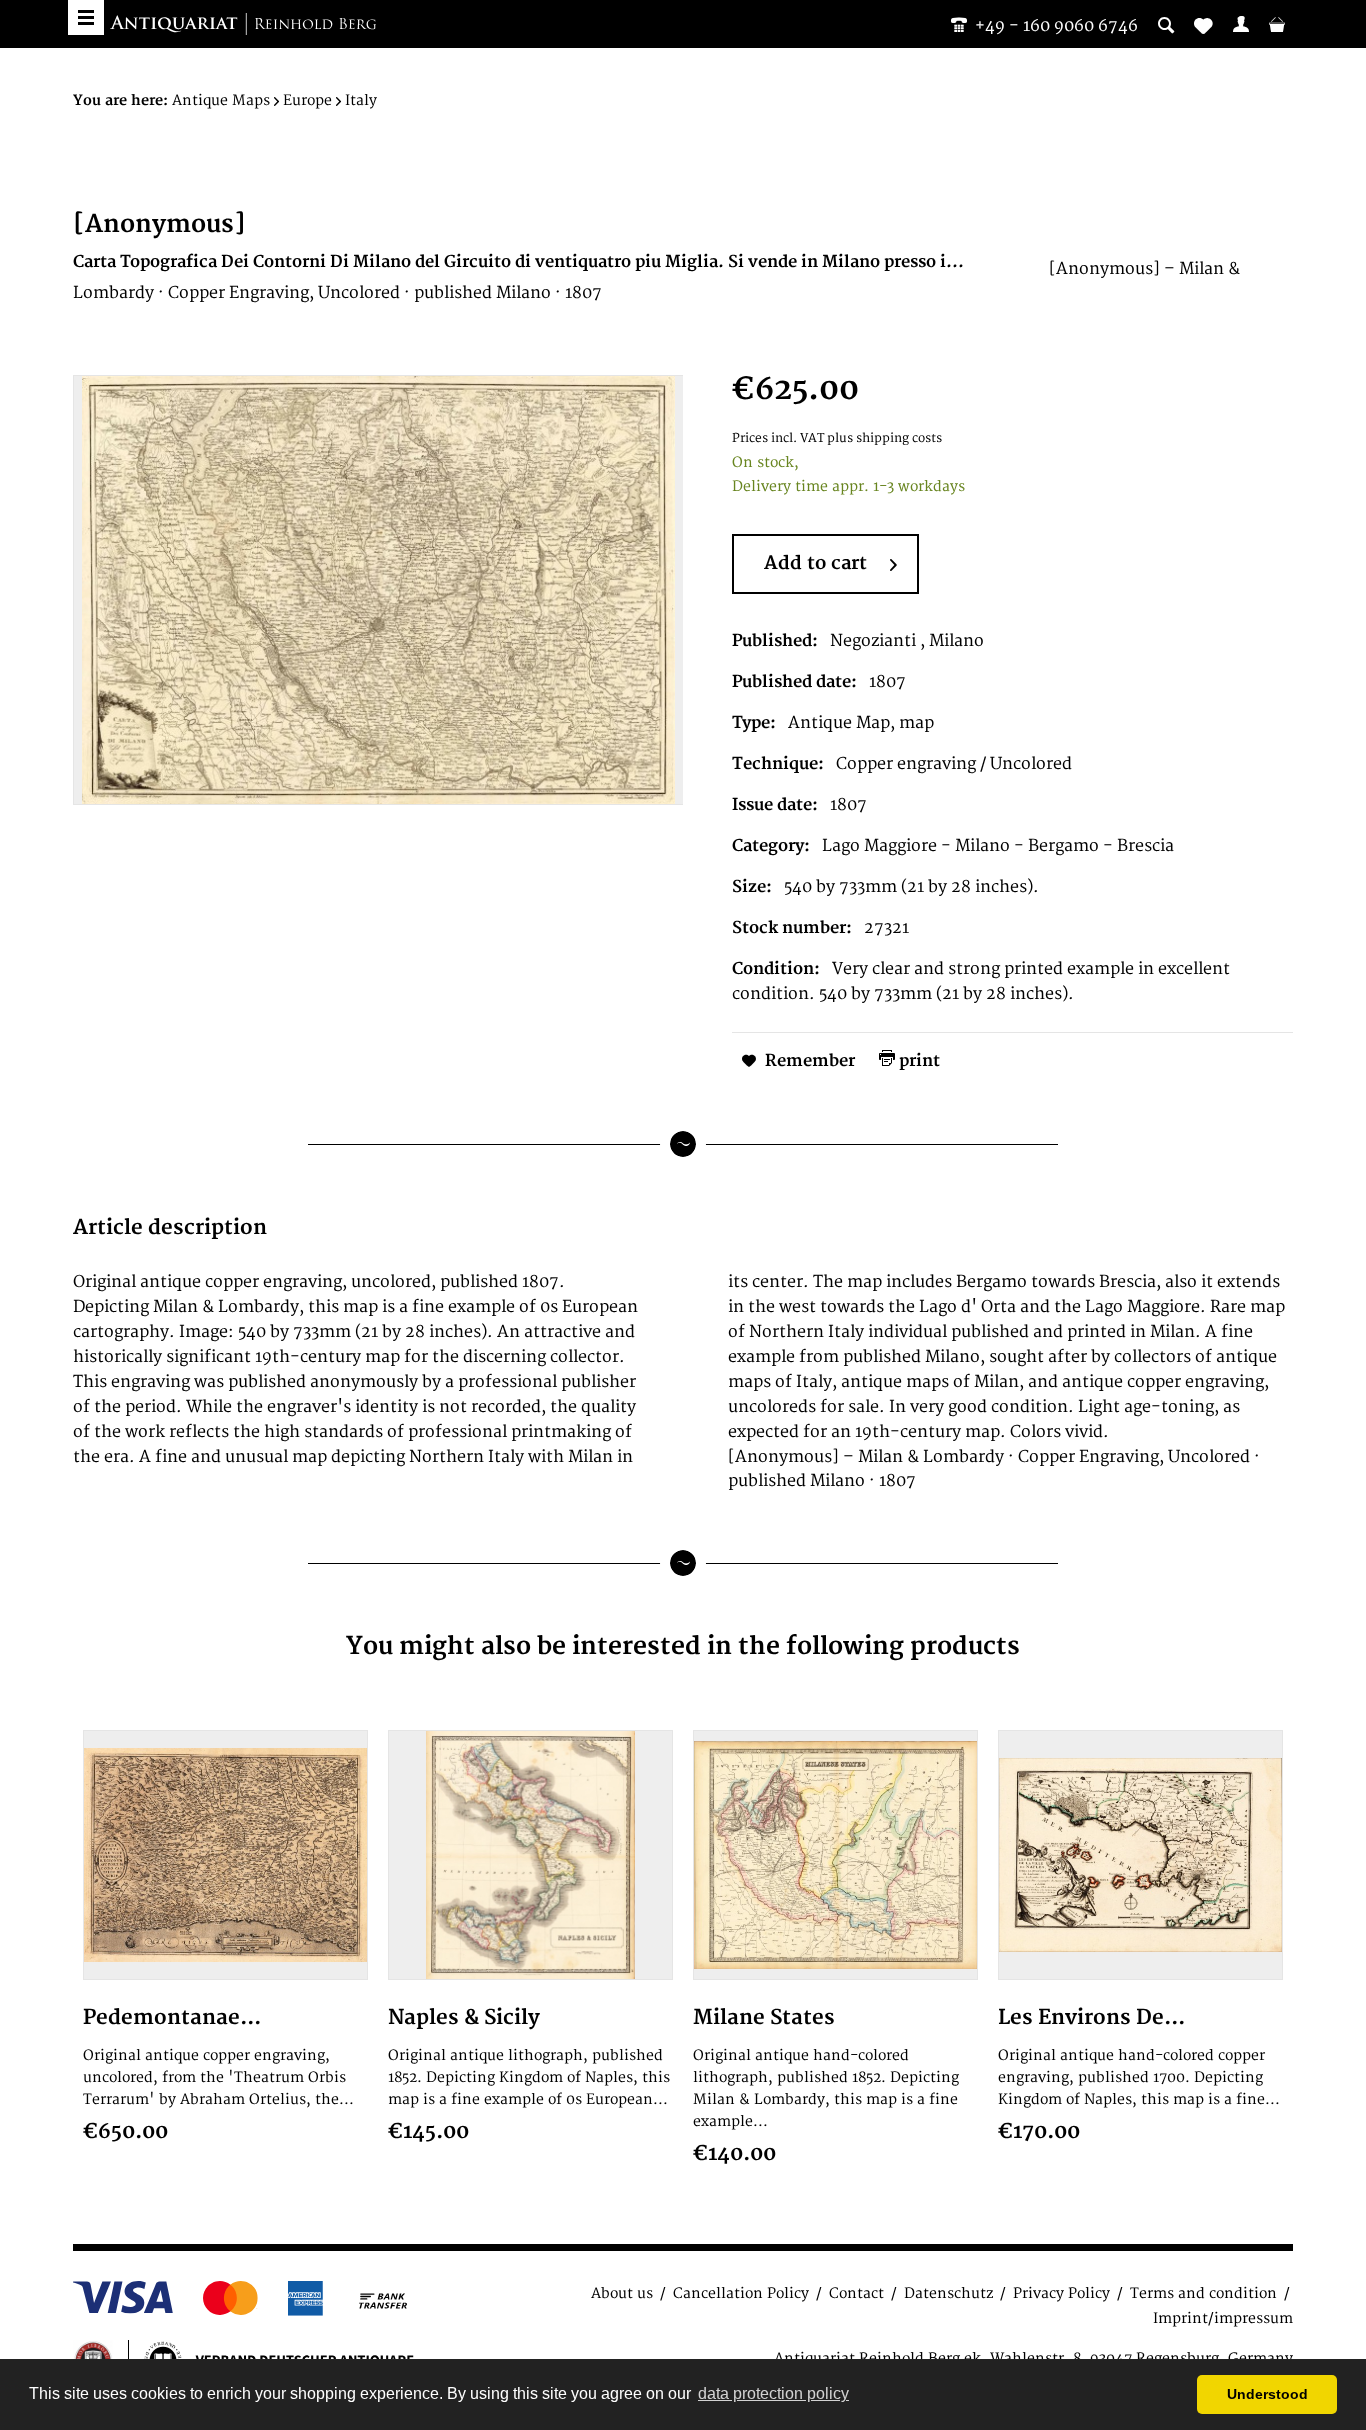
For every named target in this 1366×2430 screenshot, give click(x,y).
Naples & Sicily (464, 2017)
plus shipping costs (884, 438)
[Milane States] (835, 1855)
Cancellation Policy (741, 2293)
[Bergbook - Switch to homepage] (243, 25)
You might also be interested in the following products (683, 1646)
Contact (856, 2293)
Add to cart (815, 563)
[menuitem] (1241, 24)
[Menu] (86, 17)
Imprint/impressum (1223, 2318)
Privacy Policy (1061, 2293)
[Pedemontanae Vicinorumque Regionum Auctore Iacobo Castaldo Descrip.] (225, 1855)
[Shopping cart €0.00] (1277, 24)
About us (622, 2293)
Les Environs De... (1091, 2017)
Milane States (764, 2017)
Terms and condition (1203, 2293)
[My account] (1241, 24)
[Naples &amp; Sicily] (530, 1855)
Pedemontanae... (172, 2017)
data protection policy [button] (773, 2393)
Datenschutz (948, 2293)
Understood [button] (1267, 2394)
